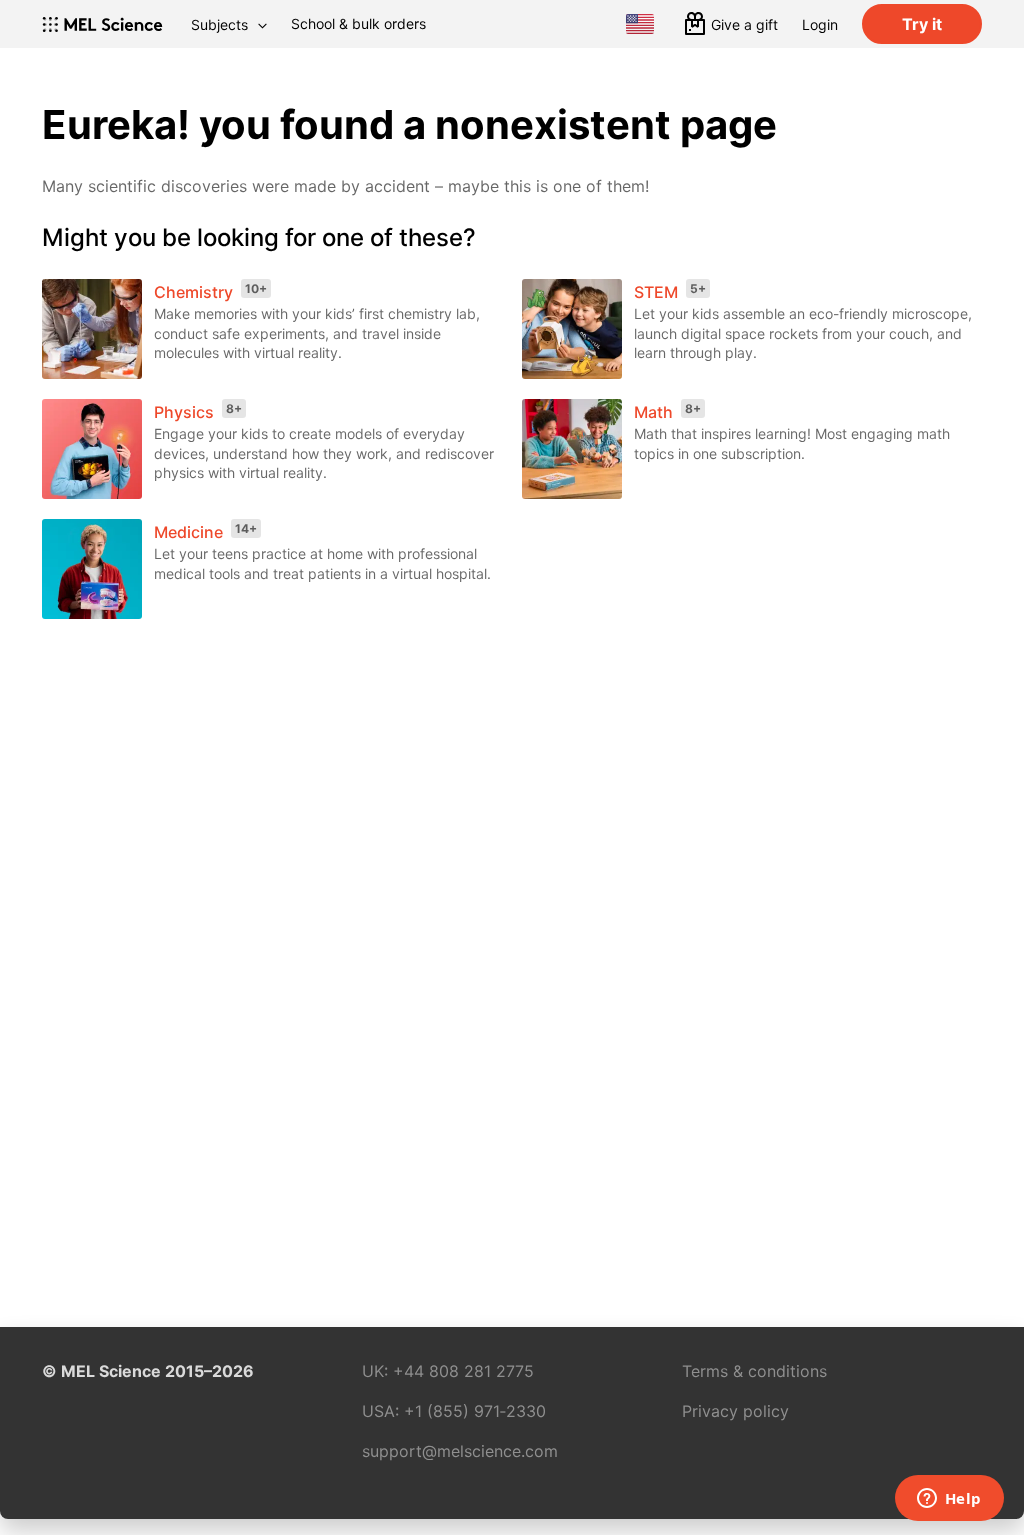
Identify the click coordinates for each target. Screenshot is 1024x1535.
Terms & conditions (754, 1371)
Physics (184, 412)
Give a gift (744, 24)
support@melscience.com (460, 1451)
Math (653, 412)
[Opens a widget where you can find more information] (949, 1500)
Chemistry (193, 292)
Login (820, 24)
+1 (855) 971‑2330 (475, 1411)
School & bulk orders (358, 23)
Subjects (219, 24)
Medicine (188, 532)
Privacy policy (735, 1411)
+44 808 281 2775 (463, 1371)
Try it (922, 24)
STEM (656, 292)
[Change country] (640, 24)
